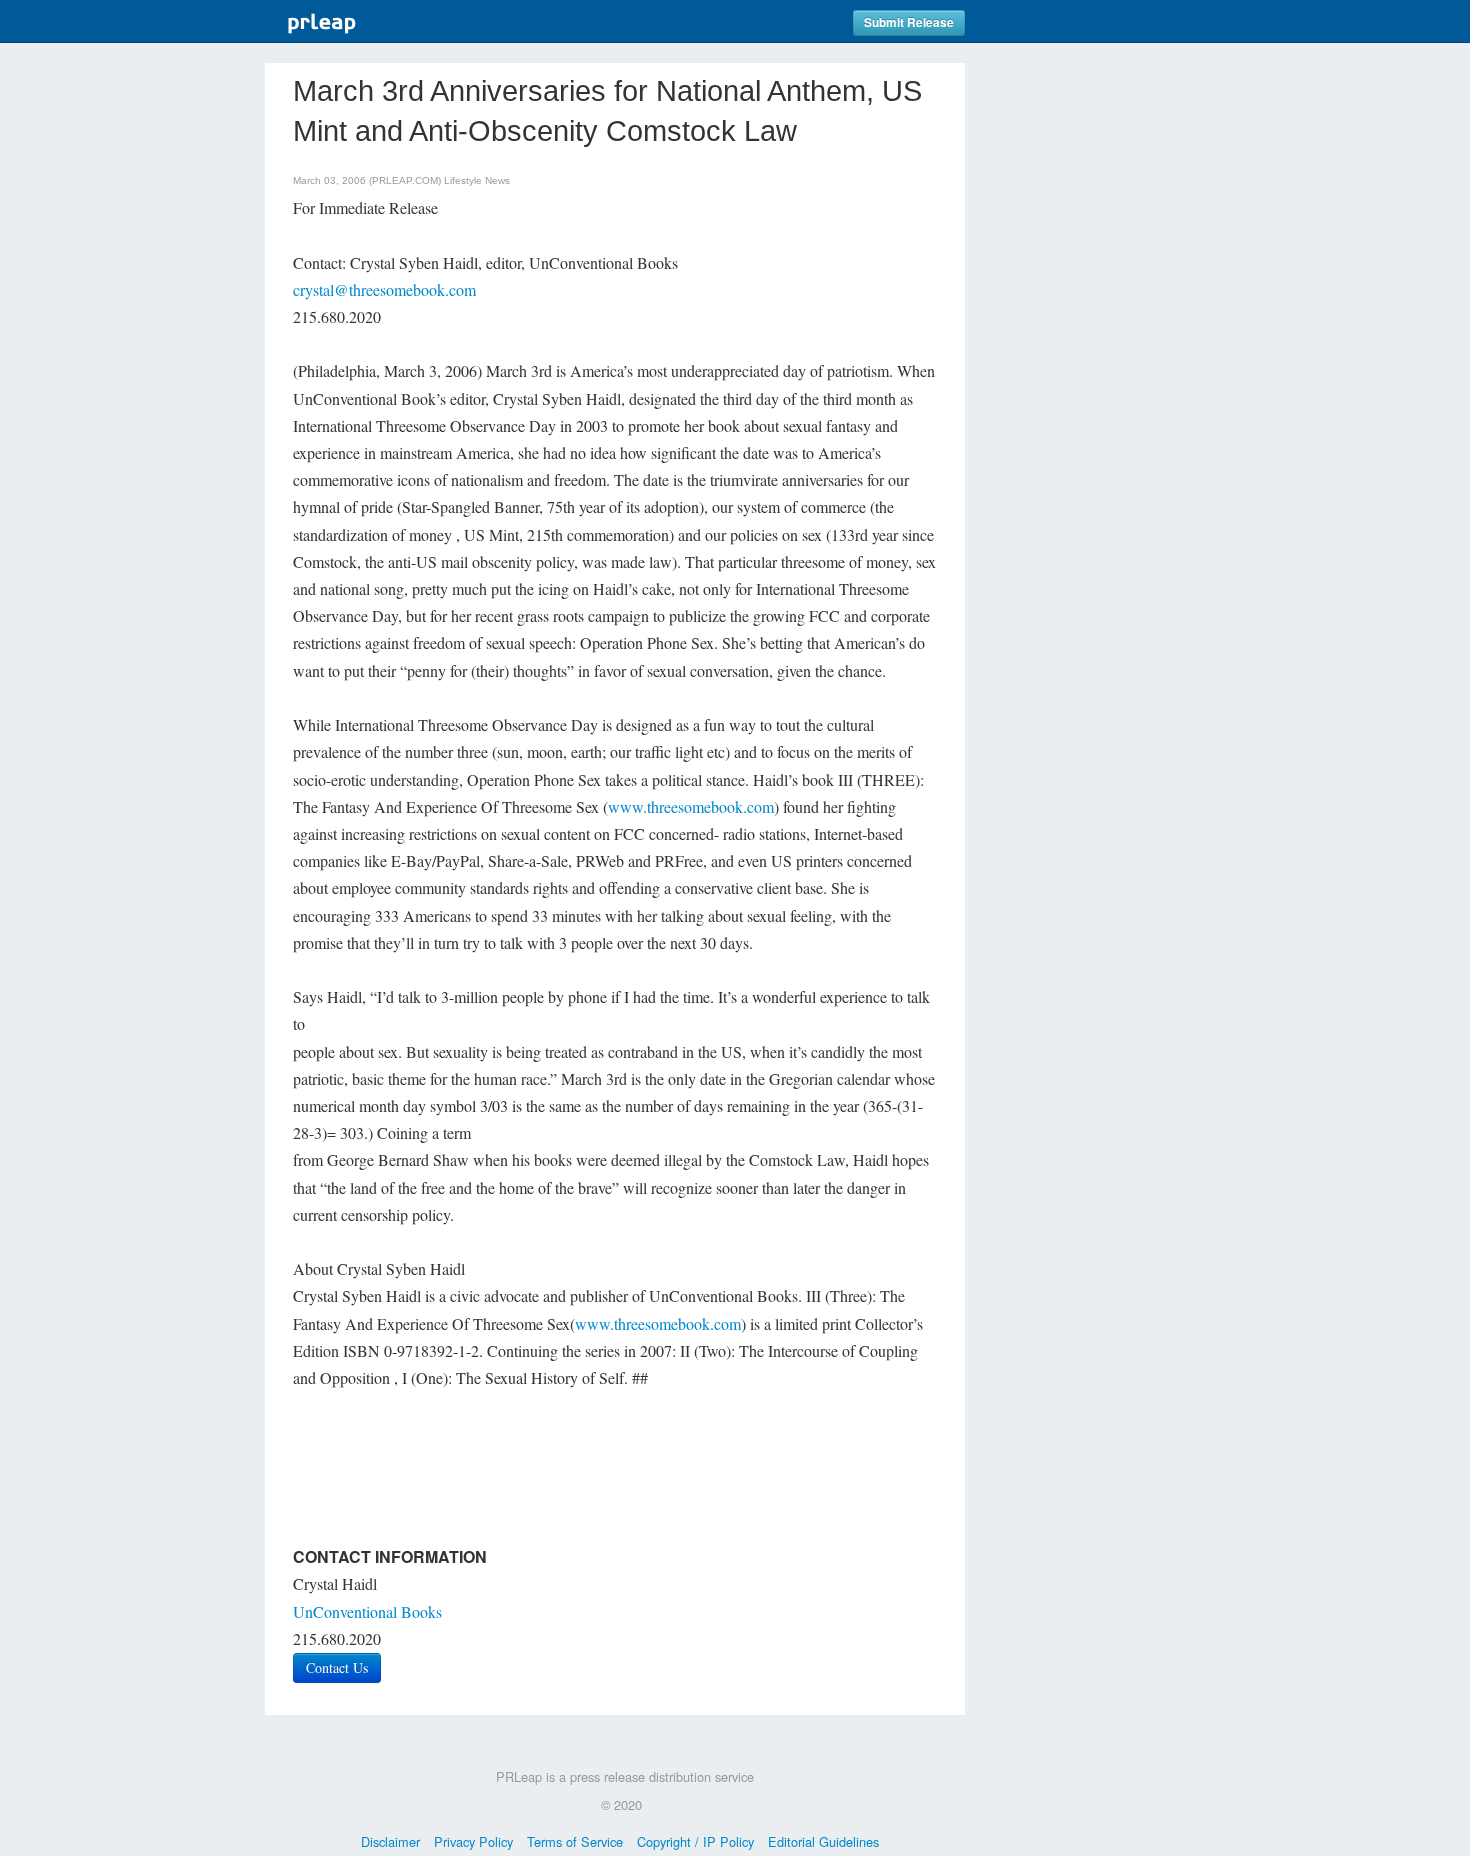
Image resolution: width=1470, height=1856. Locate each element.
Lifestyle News (477, 180)
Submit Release (909, 22)
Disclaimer (390, 1841)
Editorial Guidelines (823, 1841)
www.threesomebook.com (691, 806)
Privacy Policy (473, 1841)
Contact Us (337, 1667)
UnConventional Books (367, 1611)
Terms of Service (575, 1841)
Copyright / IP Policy (695, 1841)
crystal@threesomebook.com (384, 289)
